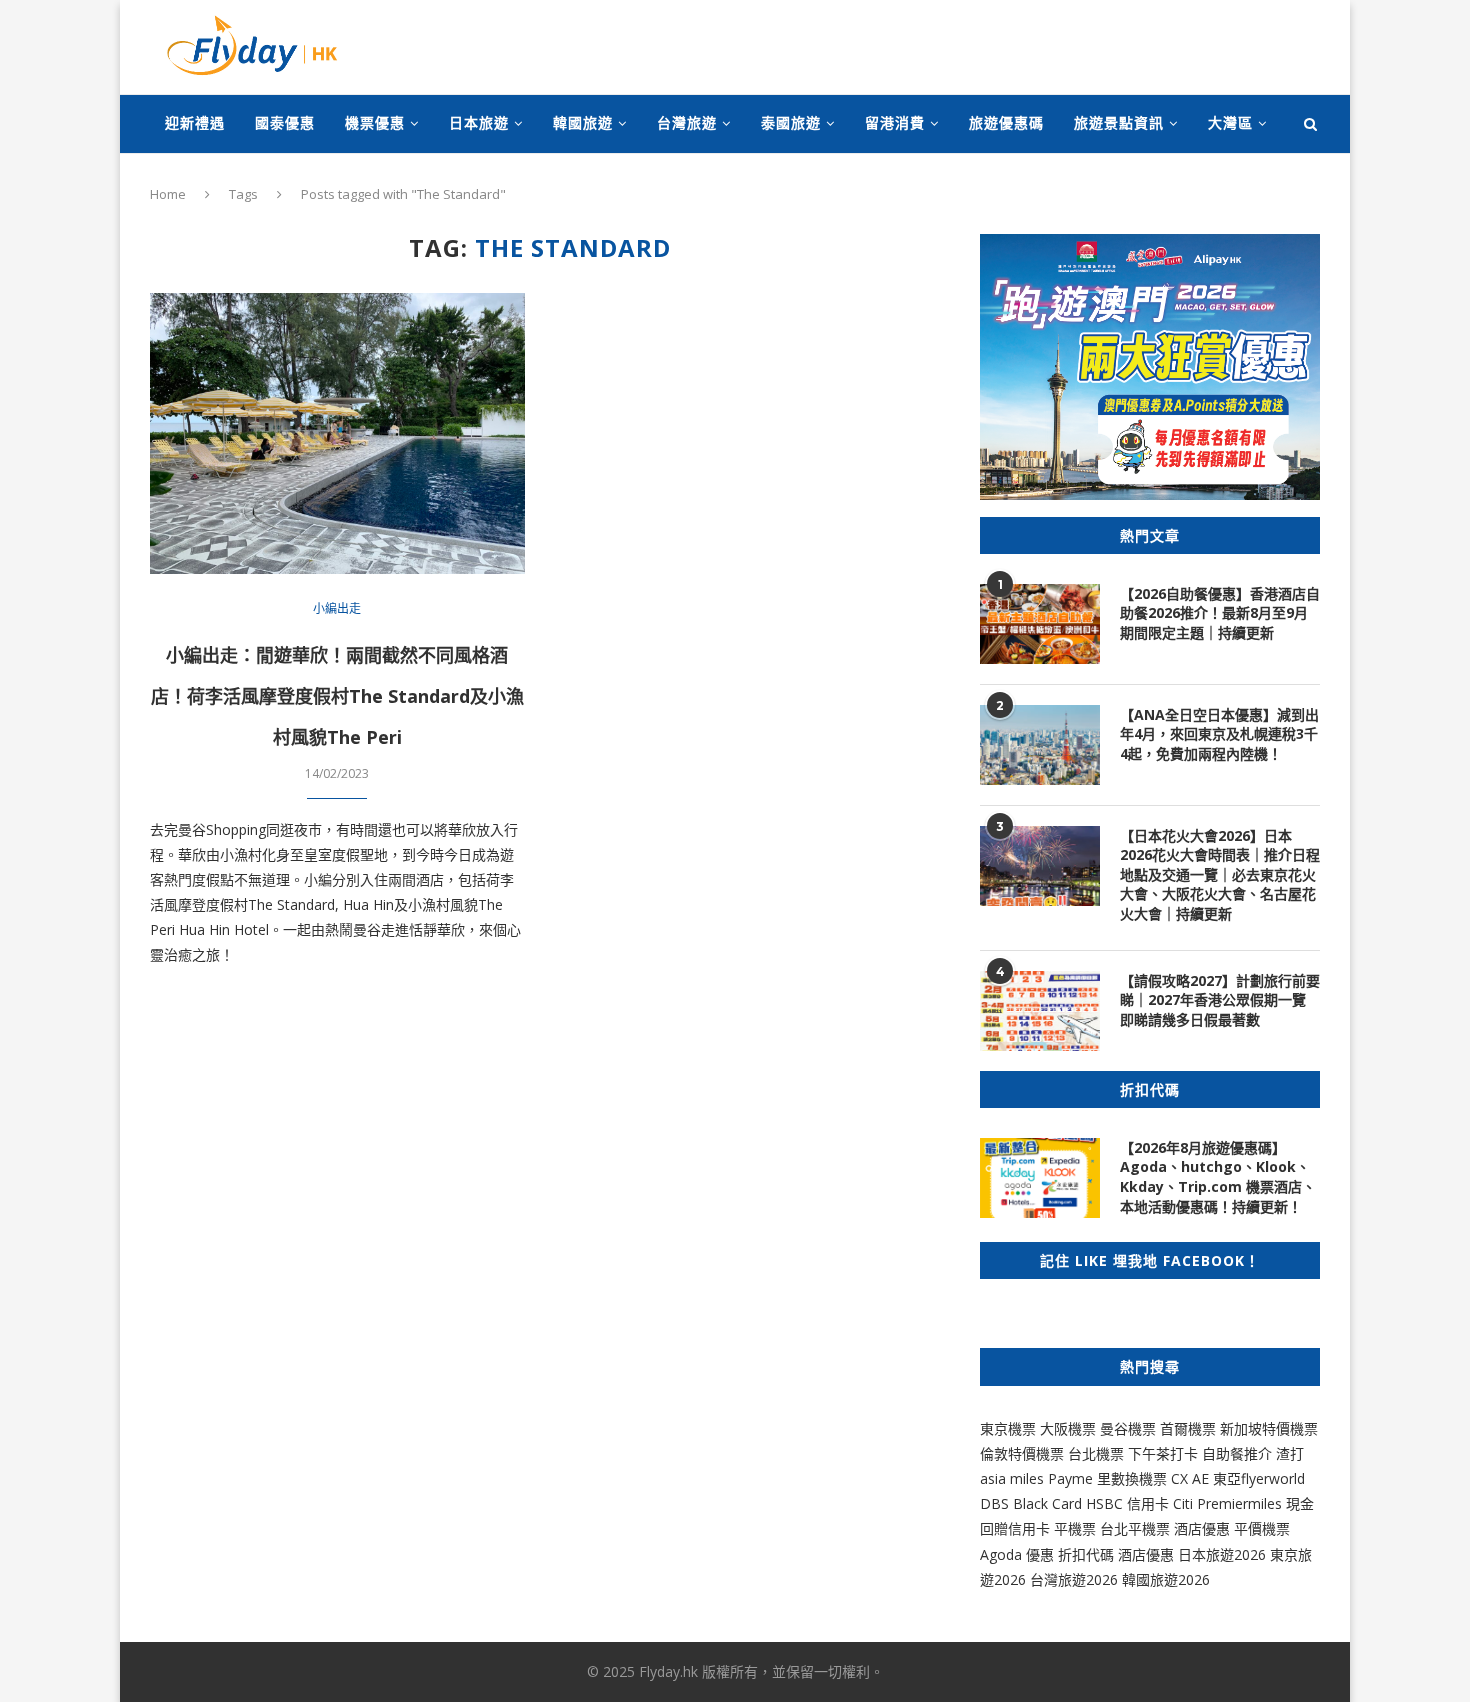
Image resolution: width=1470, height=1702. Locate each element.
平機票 (1077, 1528)
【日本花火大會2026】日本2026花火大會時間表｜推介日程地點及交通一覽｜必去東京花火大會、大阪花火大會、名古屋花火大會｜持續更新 (1220, 874)
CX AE (1190, 1478)
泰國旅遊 (791, 122)
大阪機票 (1068, 1428)
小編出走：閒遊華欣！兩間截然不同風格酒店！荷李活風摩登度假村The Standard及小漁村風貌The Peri (337, 696)
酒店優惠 (1202, 1528)
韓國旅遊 (583, 122)
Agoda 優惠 (1019, 1554)
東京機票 (1008, 1428)
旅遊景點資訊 (1119, 122)
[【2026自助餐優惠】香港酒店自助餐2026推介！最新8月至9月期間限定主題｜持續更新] (1040, 624)
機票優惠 (375, 122)
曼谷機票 (1128, 1428)
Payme (1072, 1478)
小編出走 (337, 609)
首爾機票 (1188, 1428)
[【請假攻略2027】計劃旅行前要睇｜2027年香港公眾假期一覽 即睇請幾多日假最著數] (1040, 1011)
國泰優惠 (285, 122)
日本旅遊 (479, 122)
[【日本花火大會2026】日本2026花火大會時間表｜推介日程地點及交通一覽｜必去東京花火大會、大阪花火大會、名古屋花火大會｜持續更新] (1040, 866)
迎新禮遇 (195, 122)
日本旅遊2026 (1222, 1554)
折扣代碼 (1086, 1554)
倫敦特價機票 (1022, 1453)
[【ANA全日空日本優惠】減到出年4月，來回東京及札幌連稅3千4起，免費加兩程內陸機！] (1040, 745)
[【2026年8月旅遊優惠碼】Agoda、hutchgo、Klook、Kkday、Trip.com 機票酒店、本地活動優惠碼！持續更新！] (1040, 1178)
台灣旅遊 (687, 122)
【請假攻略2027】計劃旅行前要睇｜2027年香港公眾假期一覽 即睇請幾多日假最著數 (1220, 1000)
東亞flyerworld (1259, 1478)
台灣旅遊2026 (1074, 1579)
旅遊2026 (1180, 1579)
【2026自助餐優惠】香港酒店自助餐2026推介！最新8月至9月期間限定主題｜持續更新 (1220, 613)
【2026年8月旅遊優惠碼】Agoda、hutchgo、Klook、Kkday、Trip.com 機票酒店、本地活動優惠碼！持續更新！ (1218, 1177)
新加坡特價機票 (1269, 1428)
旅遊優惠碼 (1006, 122)
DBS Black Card (1031, 1503)
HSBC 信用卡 (1127, 1503)
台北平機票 (1137, 1528)
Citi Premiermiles (1227, 1503)
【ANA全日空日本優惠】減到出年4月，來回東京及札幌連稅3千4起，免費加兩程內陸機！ (1219, 734)
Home (168, 194)
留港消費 (895, 122)
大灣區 (1230, 122)
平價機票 (1262, 1528)
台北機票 (1096, 1453)
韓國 (1136, 1579)
